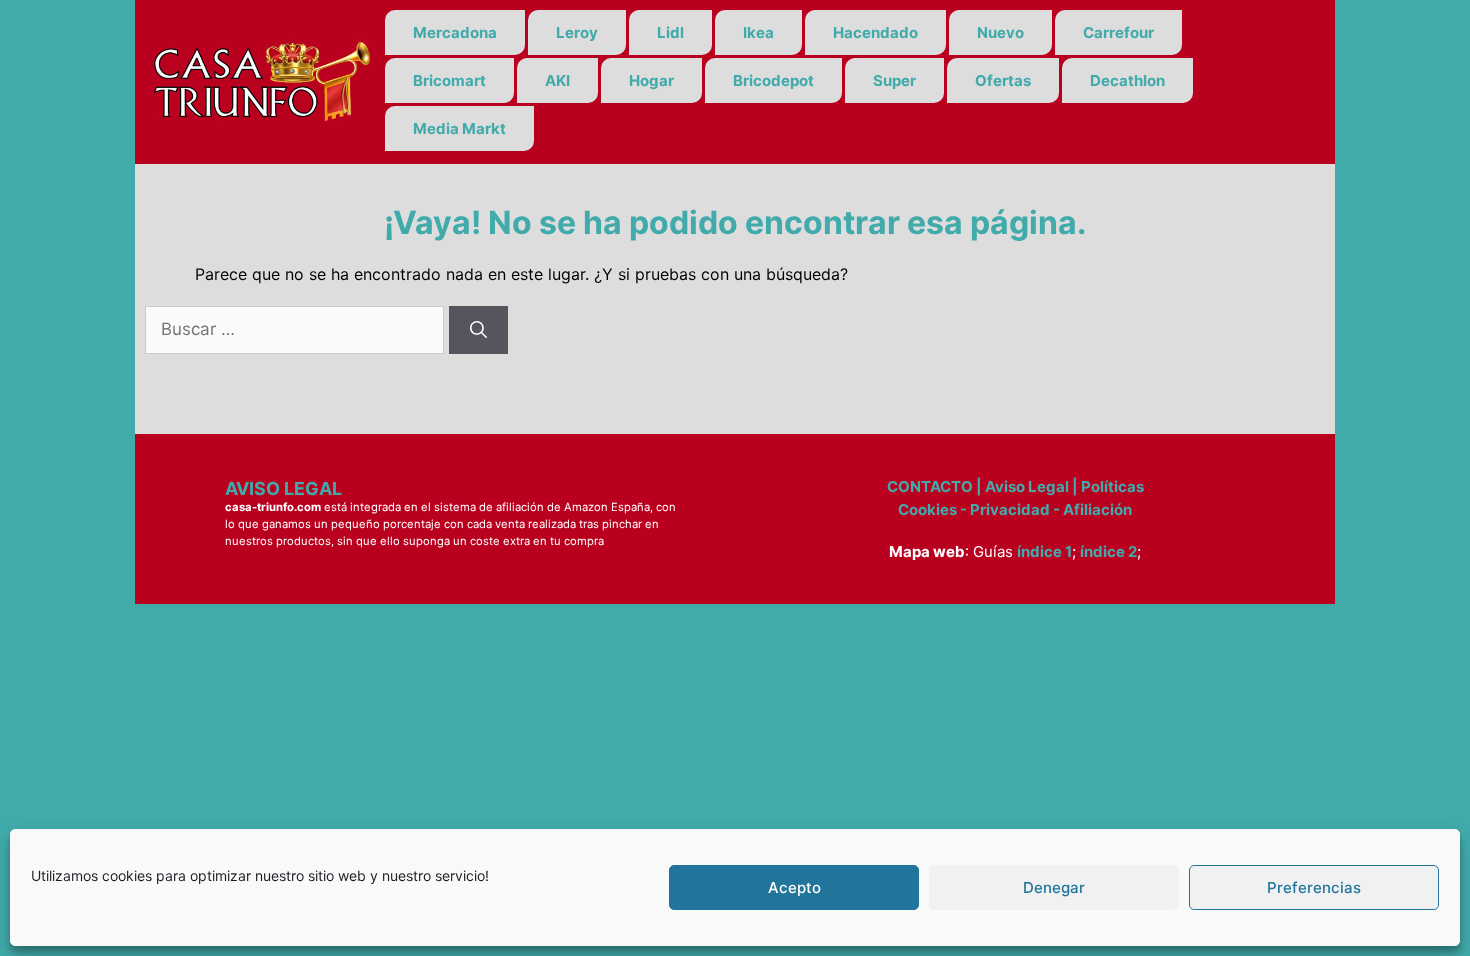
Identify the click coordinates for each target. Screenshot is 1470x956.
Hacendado (875, 32)
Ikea (758, 32)
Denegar (1054, 887)
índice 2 (1108, 551)
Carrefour (1118, 32)
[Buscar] (478, 330)
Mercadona (455, 32)
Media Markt (459, 128)
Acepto (794, 887)
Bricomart (449, 80)
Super (894, 80)
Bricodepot (773, 80)
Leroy (577, 32)
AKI (557, 80)
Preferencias (1314, 887)
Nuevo (1000, 32)
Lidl (670, 32)
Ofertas (1003, 80)
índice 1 (1044, 551)
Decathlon (1127, 80)
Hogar (651, 80)
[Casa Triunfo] (260, 80)
